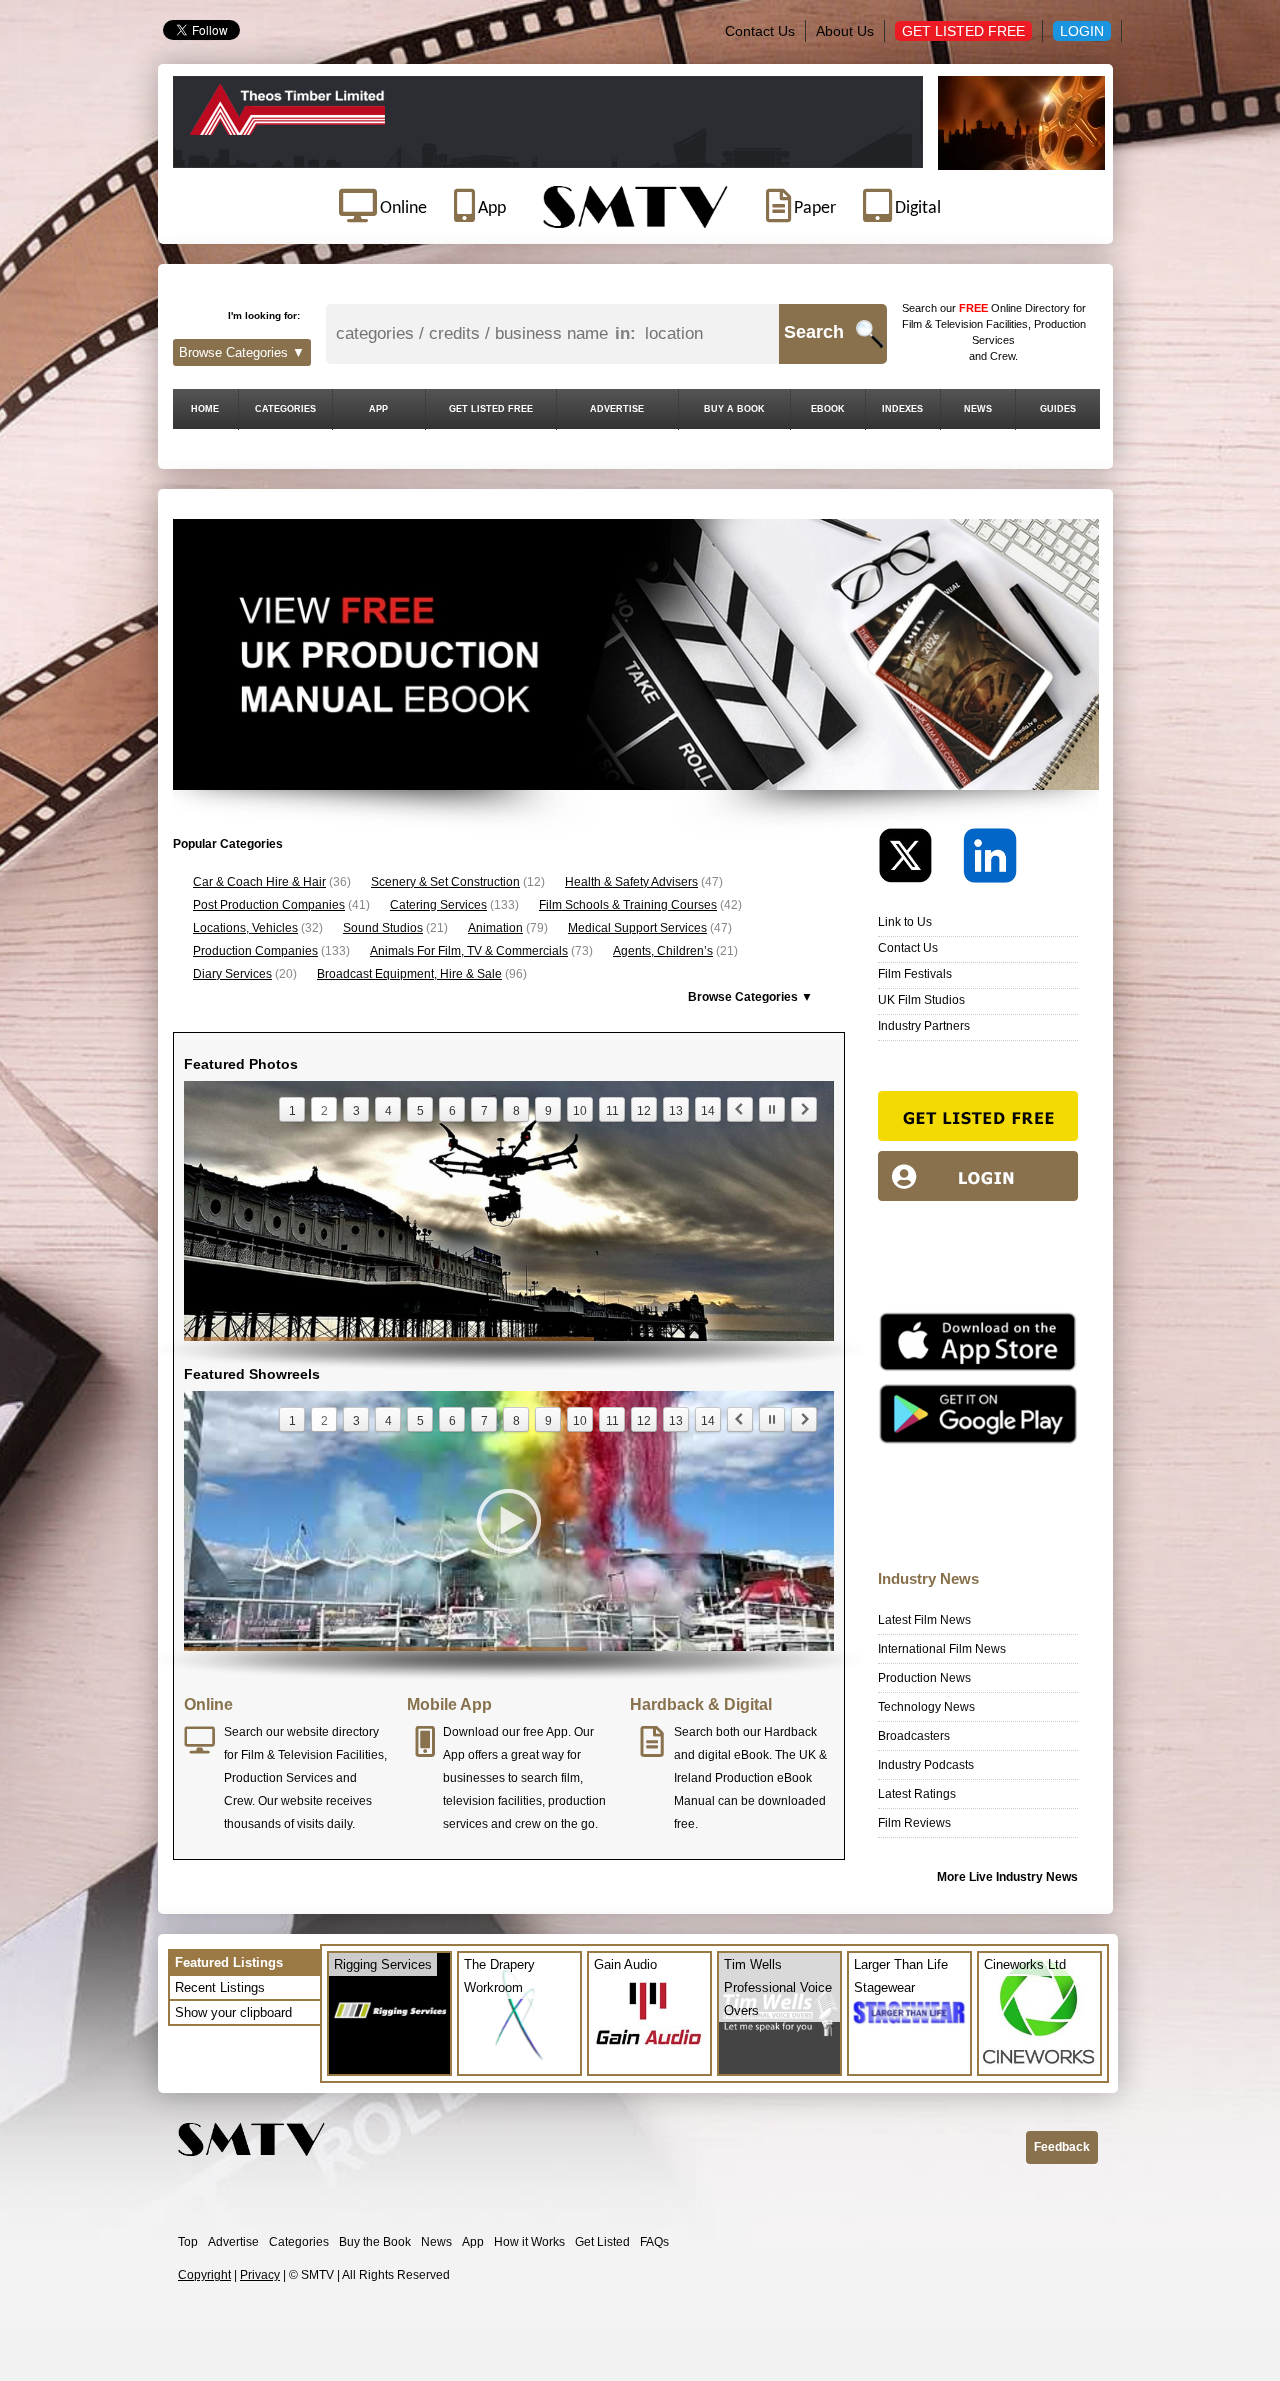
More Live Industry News (1007, 1877)
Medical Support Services (637, 928)
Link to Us (905, 922)
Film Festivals (915, 974)
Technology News (926, 1707)
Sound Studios (383, 928)
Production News (924, 1678)
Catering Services (438, 905)
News (436, 2242)
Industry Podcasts (926, 1765)
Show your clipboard (233, 2012)
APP (378, 409)
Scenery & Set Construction (445, 882)
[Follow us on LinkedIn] (990, 860)
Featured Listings (229, 1962)
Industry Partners (924, 1026)
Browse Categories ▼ (242, 352)
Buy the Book (375, 2242)
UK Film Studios (921, 1000)
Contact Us (760, 31)
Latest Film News (924, 1620)
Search (814, 332)
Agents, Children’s (663, 951)
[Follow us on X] (919, 860)
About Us (845, 31)
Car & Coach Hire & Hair (259, 882)
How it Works (529, 2242)
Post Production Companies (269, 905)
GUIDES (1058, 409)
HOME (205, 409)
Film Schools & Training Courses (628, 905)
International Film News (942, 1649)
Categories (299, 2242)
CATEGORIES (285, 409)
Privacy (260, 2275)
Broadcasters (914, 1736)
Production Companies (255, 951)
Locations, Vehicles (245, 928)
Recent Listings (220, 1987)
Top (188, 2242)
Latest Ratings (917, 1794)
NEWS (978, 409)
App (473, 2242)
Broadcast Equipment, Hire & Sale (409, 974)
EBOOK (828, 409)
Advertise (233, 2242)
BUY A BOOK (734, 409)
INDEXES (902, 409)
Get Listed (602, 2242)
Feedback (1062, 2147)
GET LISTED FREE (491, 409)
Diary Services (232, 974)
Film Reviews (914, 1823)
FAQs (654, 2242)
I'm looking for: (264, 315)
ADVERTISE (617, 409)
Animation (495, 928)
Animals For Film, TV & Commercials (469, 951)
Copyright (204, 2275)
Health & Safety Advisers (631, 882)
